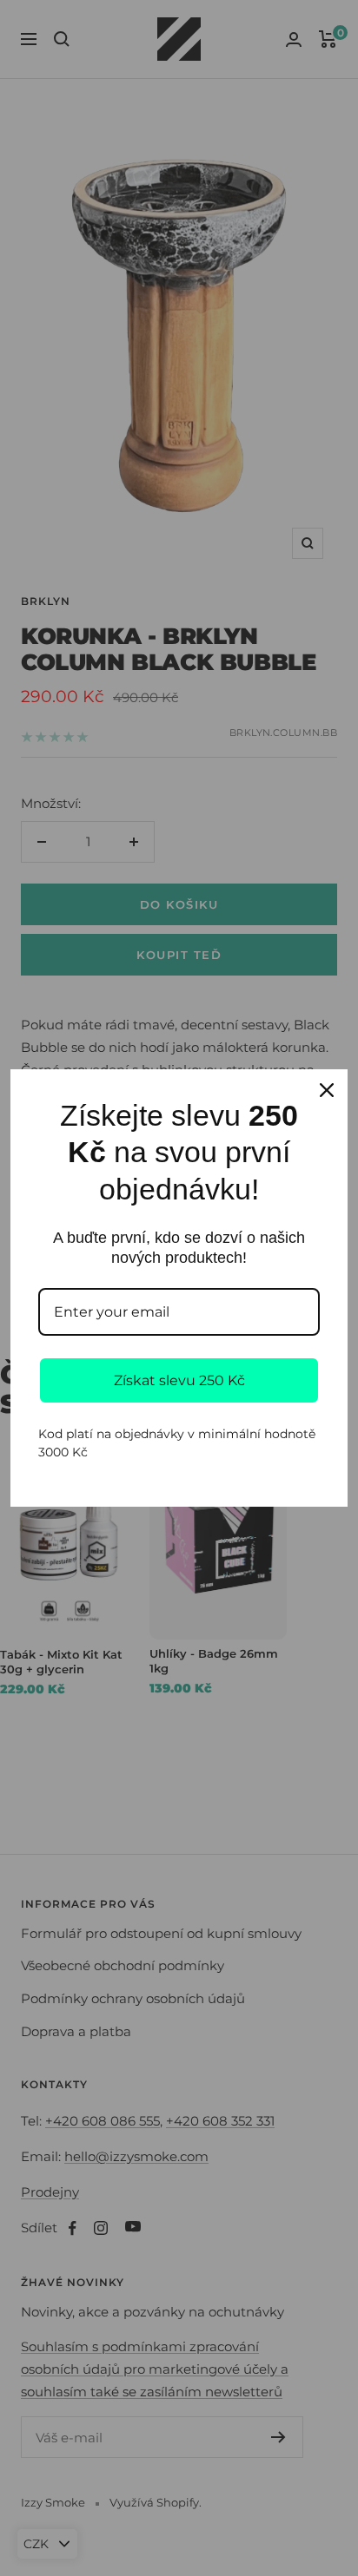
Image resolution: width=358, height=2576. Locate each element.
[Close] (327, 1090)
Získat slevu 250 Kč (179, 1380)
